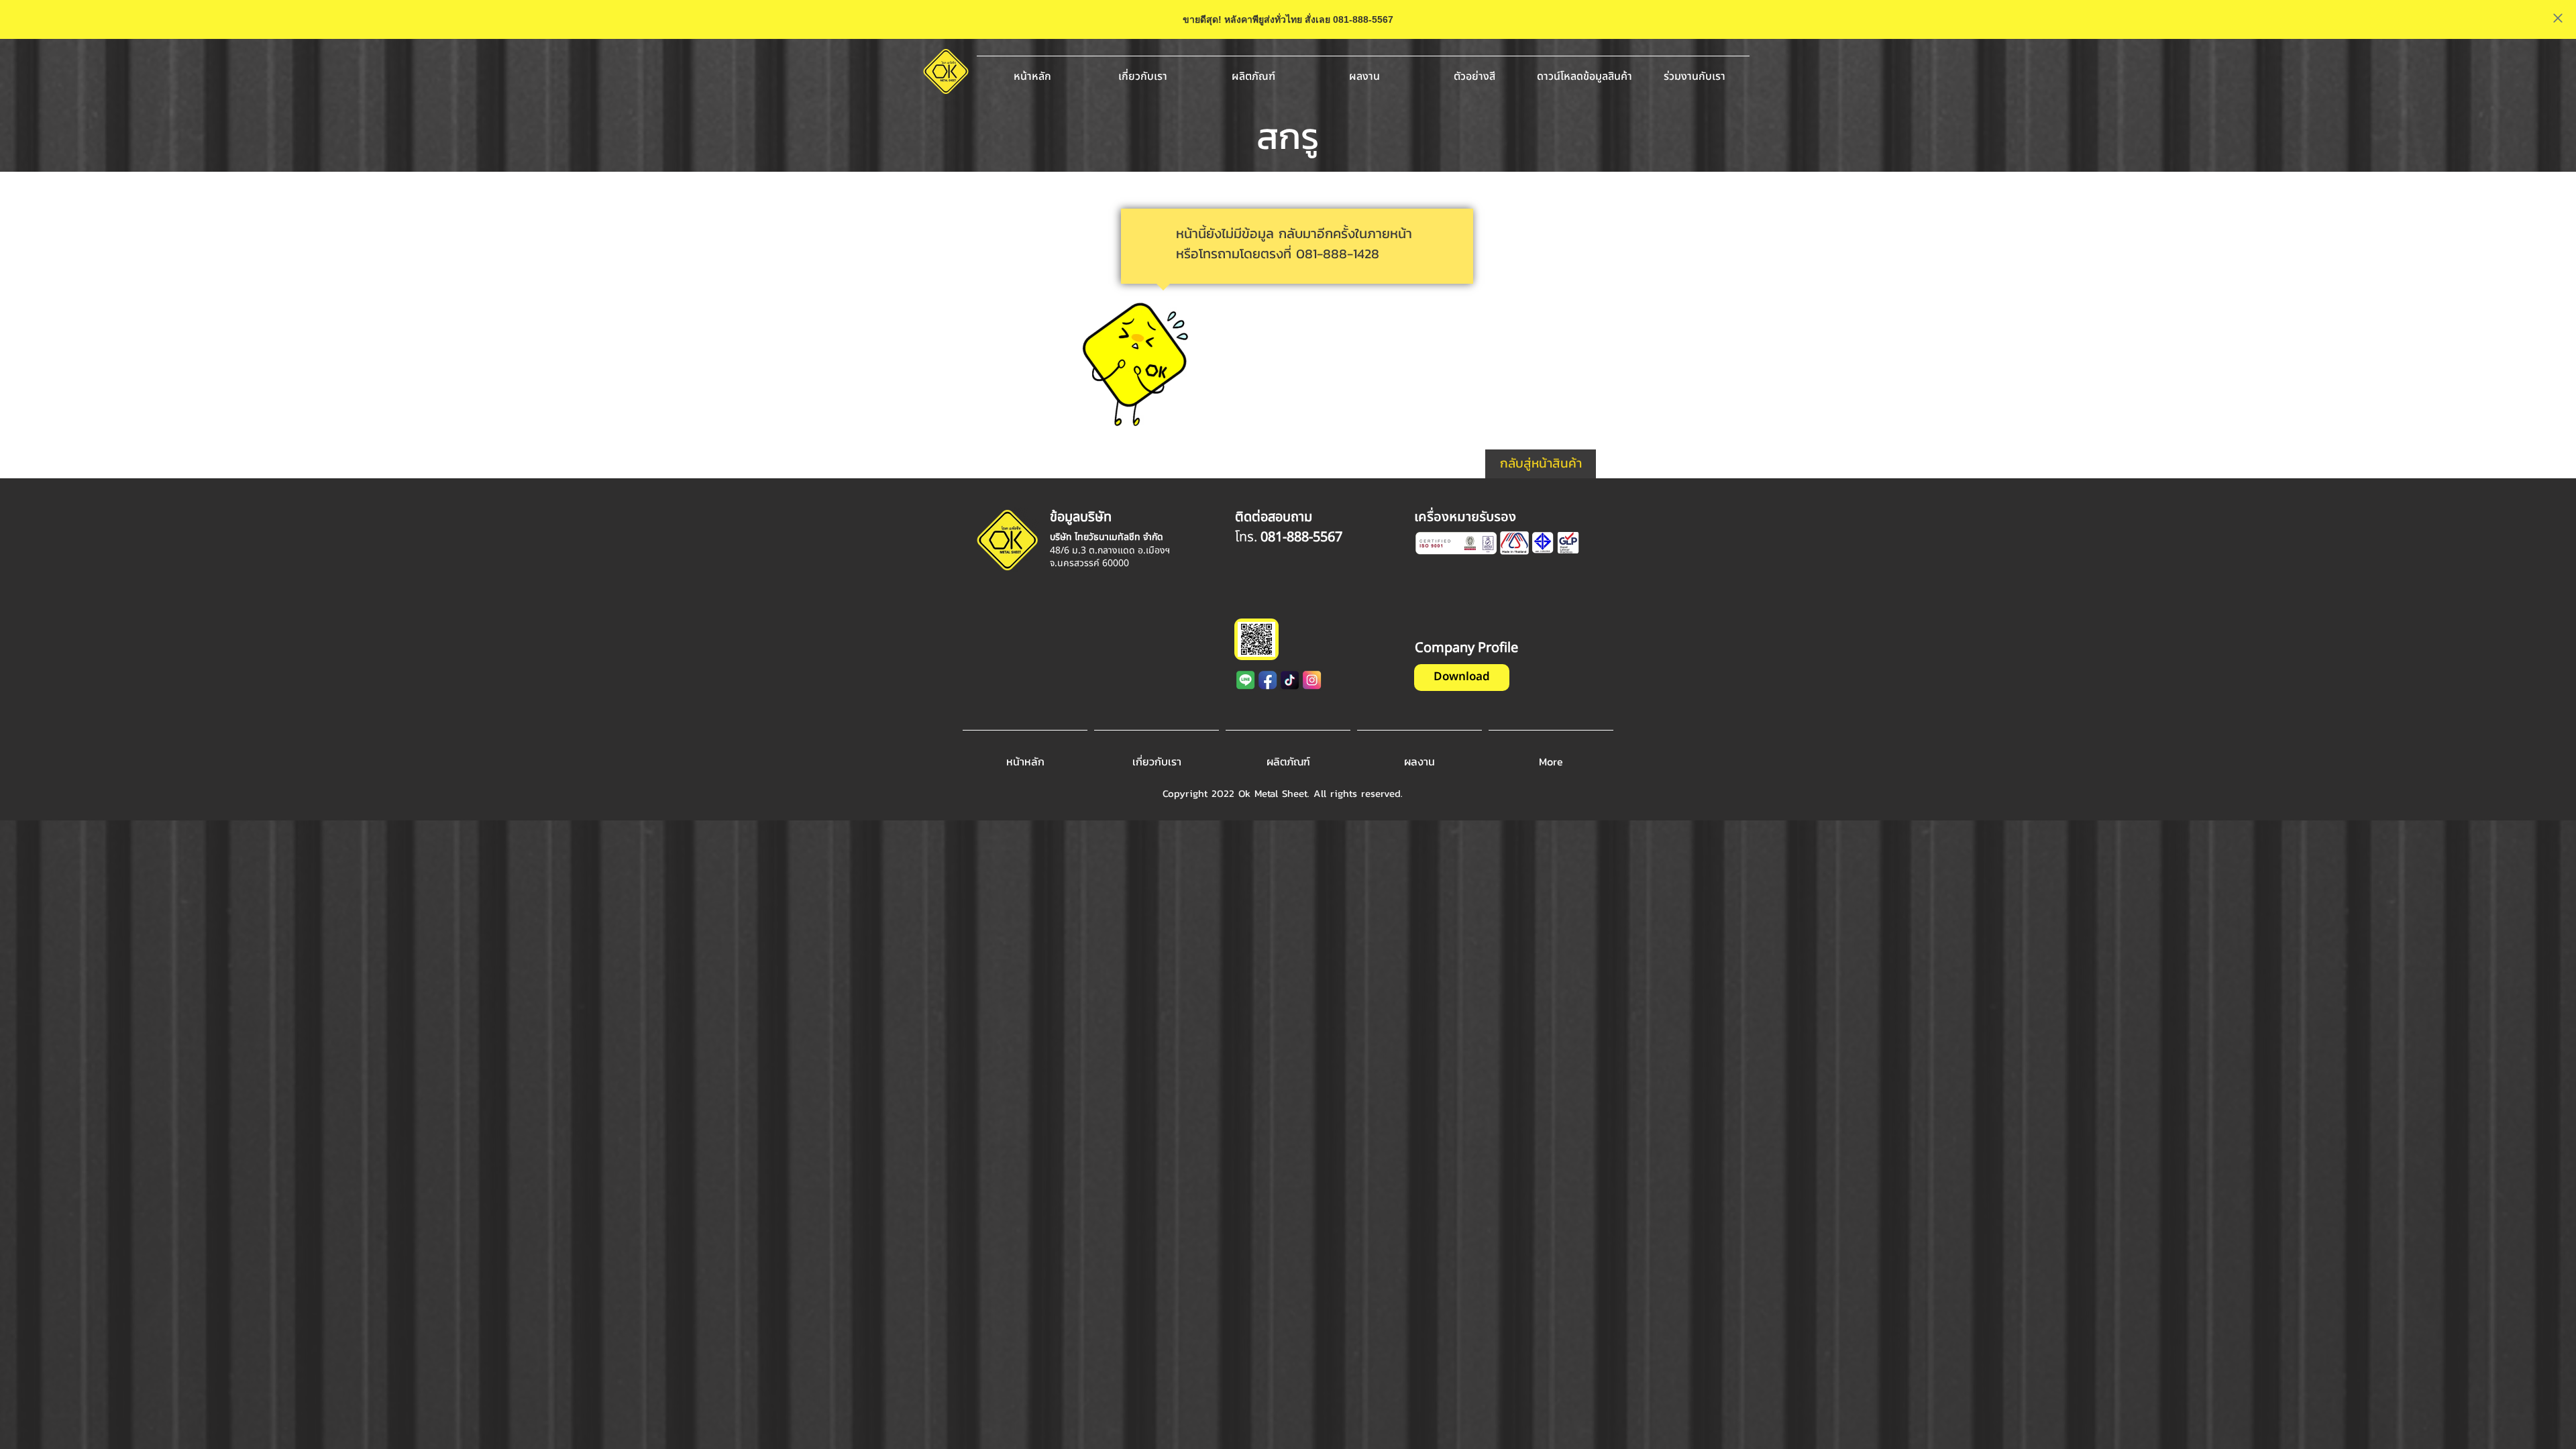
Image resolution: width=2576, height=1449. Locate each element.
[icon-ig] (1312, 680)
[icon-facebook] (1268, 680)
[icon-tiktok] (1290, 680)
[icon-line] (1246, 680)
